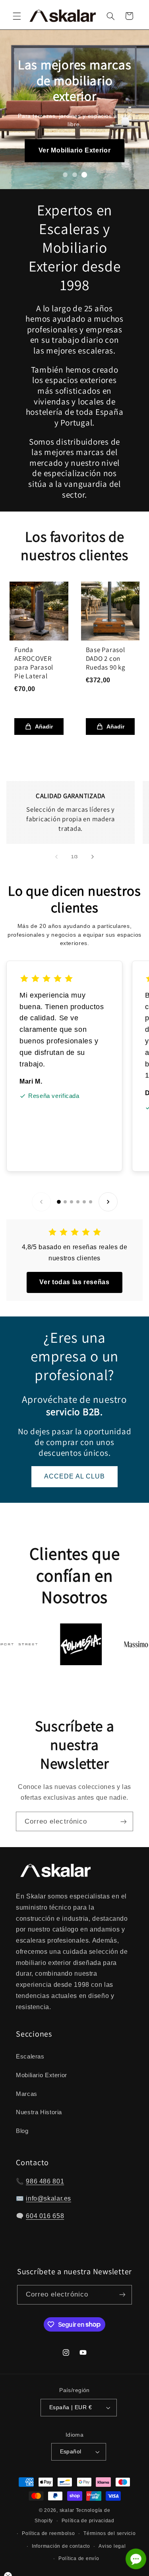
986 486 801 (45, 2181)
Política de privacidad (88, 2521)
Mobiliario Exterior (42, 2075)
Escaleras (30, 2057)
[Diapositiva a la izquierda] (56, 857)
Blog (22, 2131)
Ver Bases (74, 147)
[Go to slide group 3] (72, 1202)
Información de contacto (61, 2546)
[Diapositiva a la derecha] (93, 857)
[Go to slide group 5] (84, 1202)
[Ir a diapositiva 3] (84, 175)
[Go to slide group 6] (91, 1202)
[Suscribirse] (124, 1821)
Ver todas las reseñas (74, 1282)
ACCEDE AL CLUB (75, 1476)
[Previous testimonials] (41, 1202)
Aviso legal (112, 2546)
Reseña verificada (54, 1096)
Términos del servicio (109, 2533)
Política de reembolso (48, 2533)
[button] (17, 16)
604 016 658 (45, 2216)
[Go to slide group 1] (59, 1202)
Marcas (27, 2094)
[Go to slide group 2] (65, 1202)
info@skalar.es (48, 2198)
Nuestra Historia (39, 2112)
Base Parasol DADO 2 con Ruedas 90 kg (106, 658)
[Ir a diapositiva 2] (75, 175)
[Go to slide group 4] (78, 1202)
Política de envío (79, 2558)
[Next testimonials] (108, 1202)
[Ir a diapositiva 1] (65, 175)
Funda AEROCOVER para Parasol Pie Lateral (34, 663)
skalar (67, 2510)
